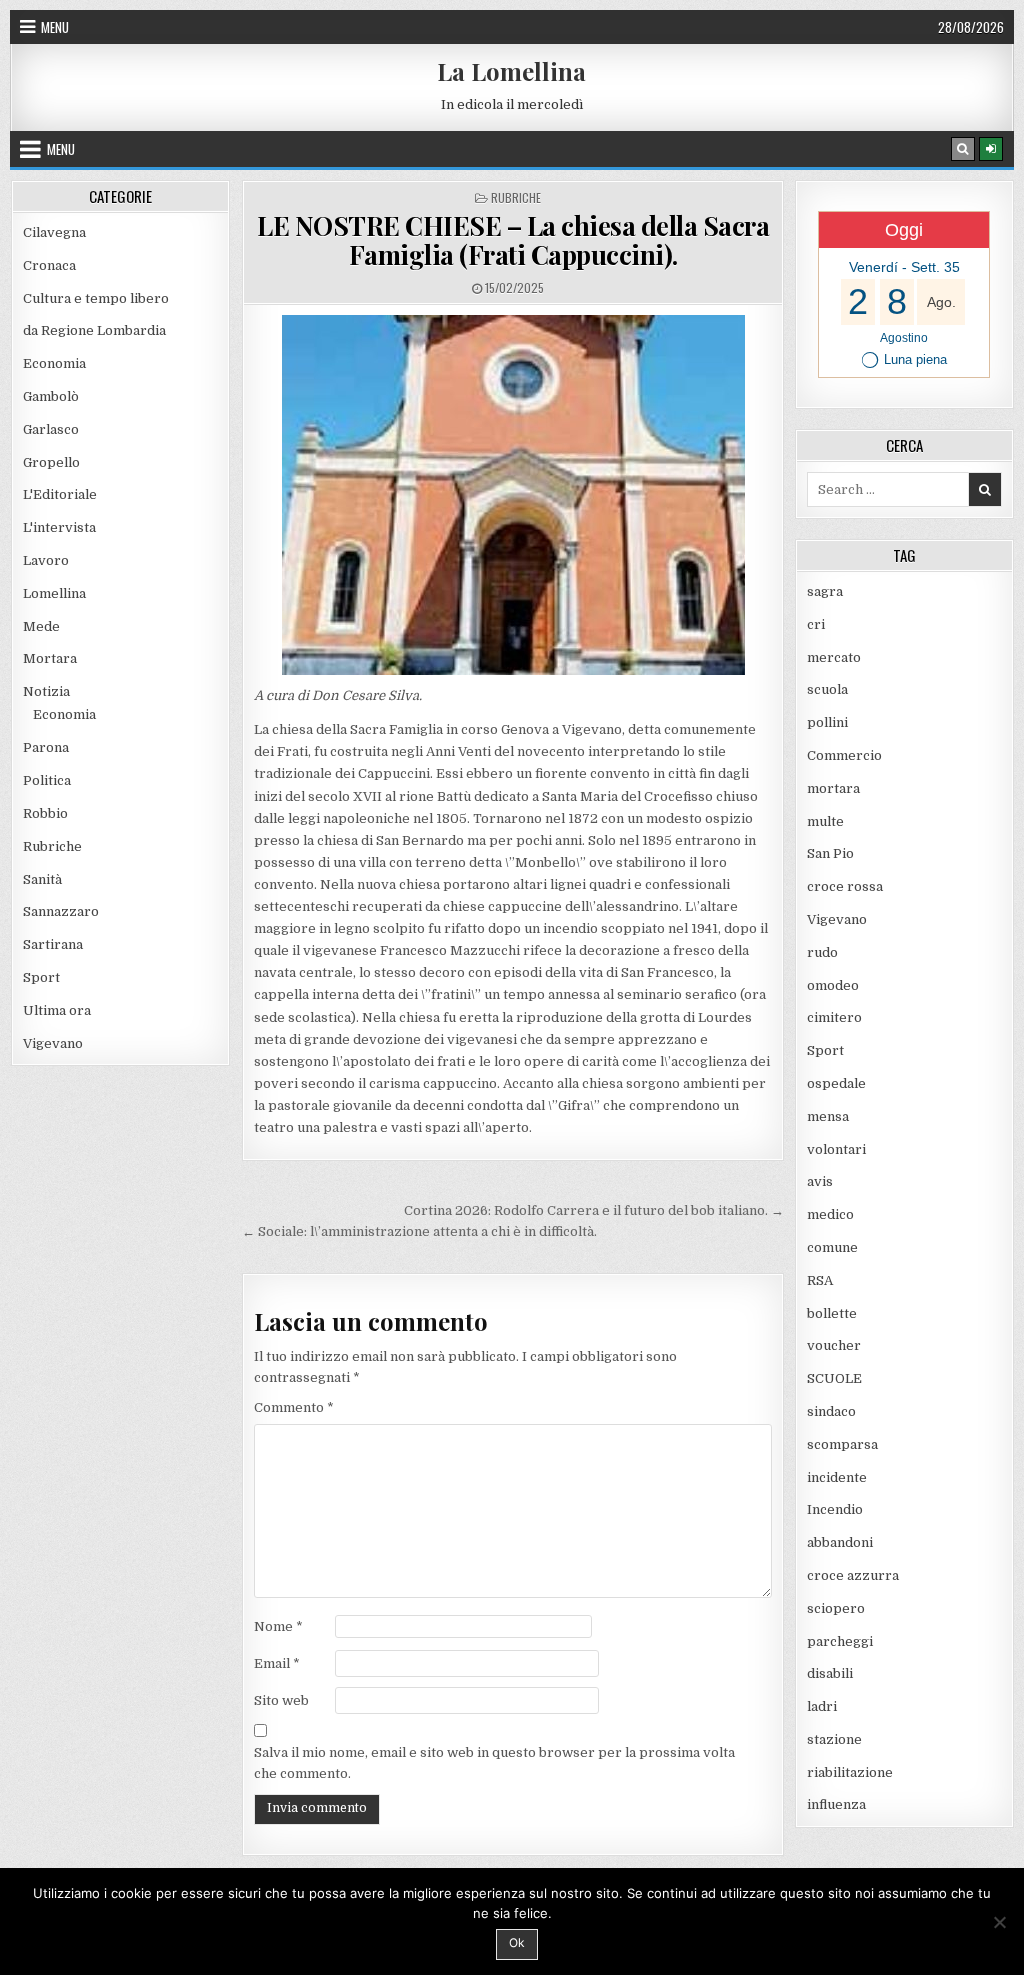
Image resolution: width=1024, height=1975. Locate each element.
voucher (834, 1345)
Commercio (844, 755)
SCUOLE (834, 1378)
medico (830, 1214)
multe (825, 821)
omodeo (833, 985)
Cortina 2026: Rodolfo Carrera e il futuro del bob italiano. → (594, 1210)
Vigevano (53, 1043)
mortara (833, 788)
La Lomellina (511, 71)
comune (832, 1247)
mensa (828, 1116)
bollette (832, 1313)
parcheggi (840, 1641)
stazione (834, 1739)
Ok (517, 1942)
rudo (822, 952)
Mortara (50, 658)
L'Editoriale (60, 494)
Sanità (42, 879)
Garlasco (51, 429)
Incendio (835, 1509)
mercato (834, 657)
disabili (830, 1673)
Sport (41, 977)
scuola (827, 689)
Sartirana (53, 944)
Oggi (904, 230)
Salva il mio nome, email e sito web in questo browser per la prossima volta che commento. (494, 1763)
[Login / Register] (991, 149)
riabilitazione (850, 1772)
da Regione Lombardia (94, 330)
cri (816, 624)
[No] (999, 1922)
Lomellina (54, 593)
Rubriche (516, 197)
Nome (278, 1626)
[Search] (963, 149)
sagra (825, 591)
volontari (836, 1149)
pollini (827, 722)
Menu (55, 27)
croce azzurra (853, 1575)
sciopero (836, 1608)
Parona (46, 747)
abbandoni (840, 1542)
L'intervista (59, 527)
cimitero (834, 1017)
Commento (294, 1407)
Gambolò (51, 396)
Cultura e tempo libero (96, 298)
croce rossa (845, 886)
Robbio (45, 813)
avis (820, 1181)
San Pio (830, 853)
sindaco (831, 1411)
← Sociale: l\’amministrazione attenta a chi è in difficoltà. (419, 1231)
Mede (41, 626)
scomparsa (842, 1444)
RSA (820, 1280)
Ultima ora (57, 1010)
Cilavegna (54, 232)
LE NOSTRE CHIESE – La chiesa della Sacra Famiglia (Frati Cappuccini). (513, 240)
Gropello (51, 462)
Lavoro (46, 560)
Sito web (281, 1700)
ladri (822, 1706)
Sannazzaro (61, 911)
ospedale (836, 1083)
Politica (47, 780)
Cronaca (49, 265)
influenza (836, 1804)
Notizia (46, 691)
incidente (837, 1477)
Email (277, 1663)
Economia (54, 363)
